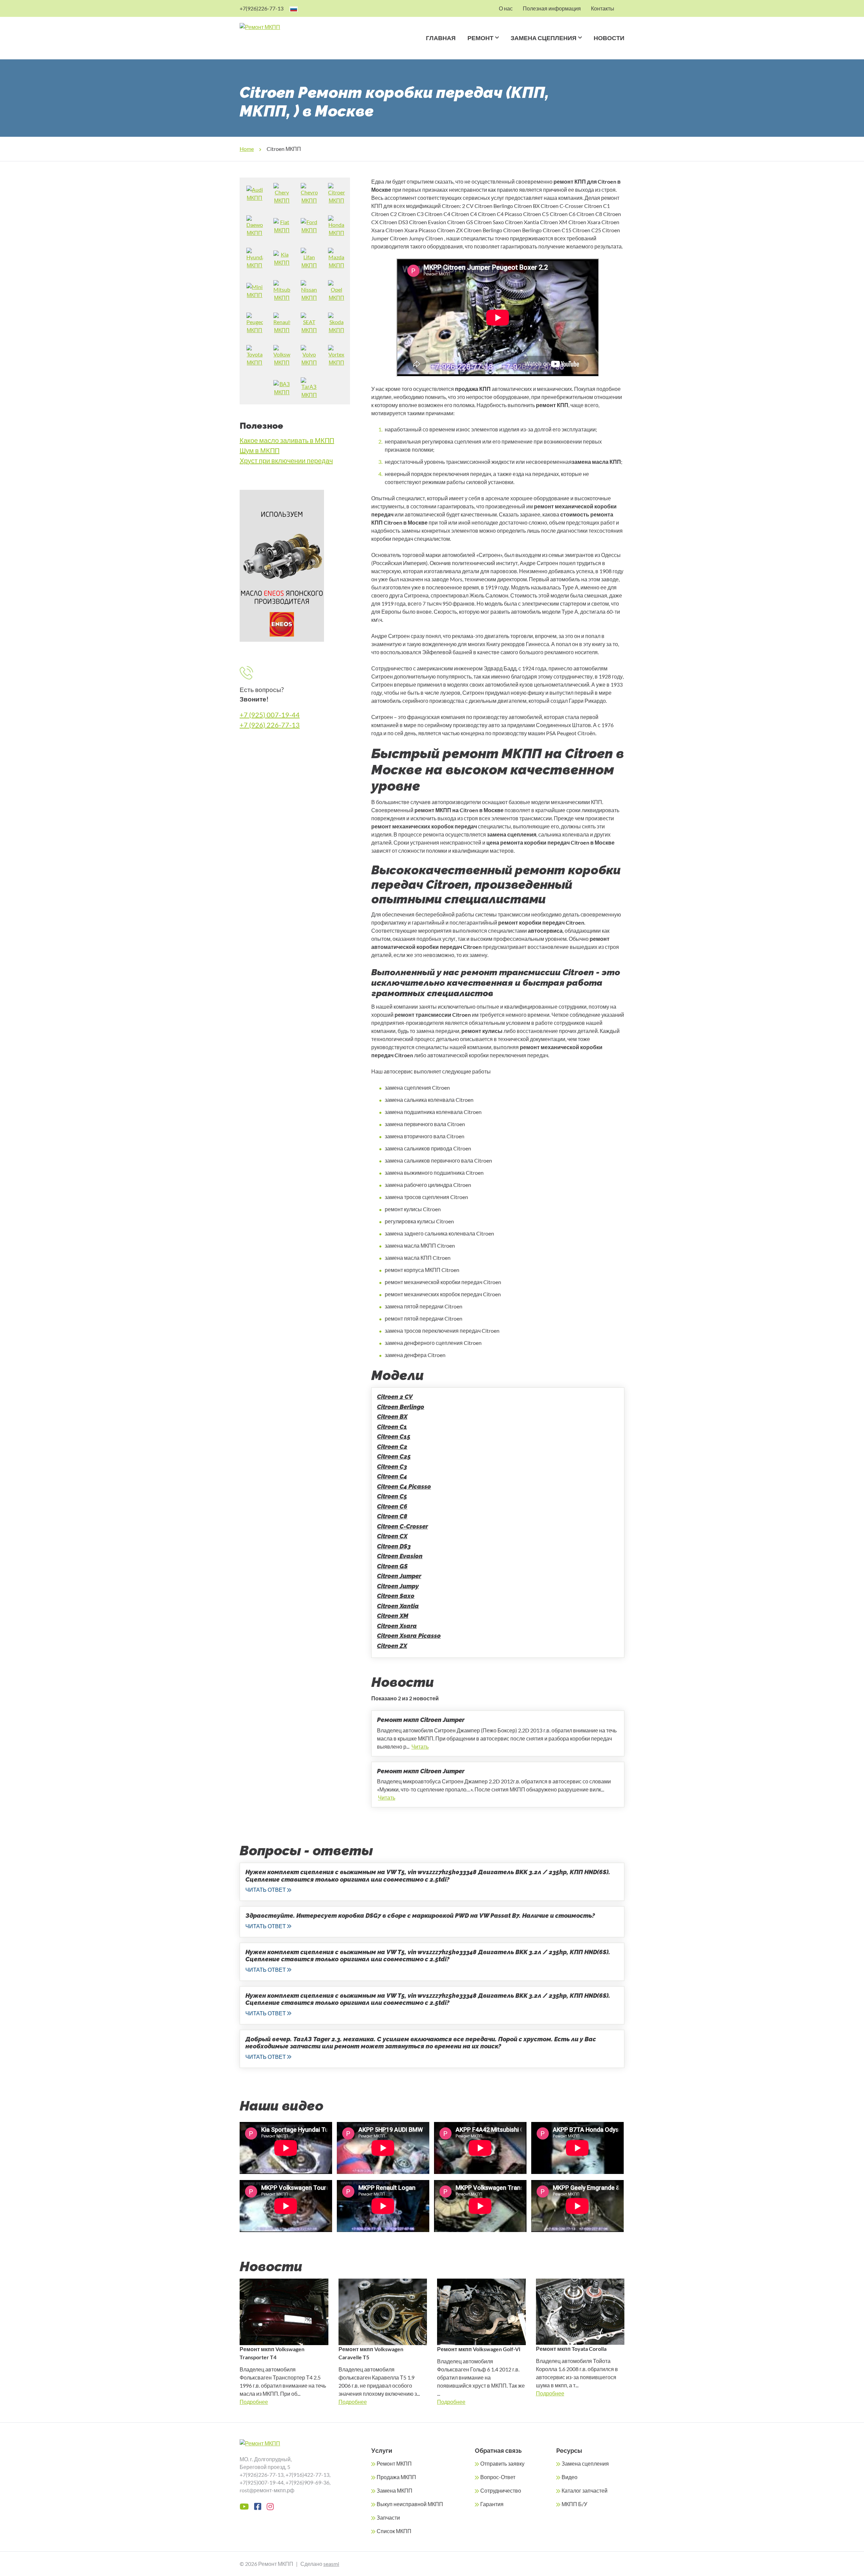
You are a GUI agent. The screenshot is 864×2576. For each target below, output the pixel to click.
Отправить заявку (502, 2463)
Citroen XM (393, 1616)
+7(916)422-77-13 (307, 2475)
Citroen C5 (392, 1496)
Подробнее (254, 2402)
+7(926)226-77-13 (262, 8)
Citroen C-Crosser (402, 1526)
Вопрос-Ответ (498, 2477)
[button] (496, 46)
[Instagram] (270, 2506)
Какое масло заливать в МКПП (287, 440)
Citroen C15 (394, 1437)
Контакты (603, 8)
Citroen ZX (392, 1646)
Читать (420, 1746)
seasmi (331, 2564)
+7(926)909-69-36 (307, 2482)
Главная (441, 38)
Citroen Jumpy (398, 1586)
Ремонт (480, 38)
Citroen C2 (392, 1447)
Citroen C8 (392, 1516)
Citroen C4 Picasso (404, 1486)
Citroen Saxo (396, 1596)
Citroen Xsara (397, 1626)
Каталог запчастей (585, 2490)
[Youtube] (244, 2506)
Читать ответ (266, 1890)
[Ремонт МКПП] (286, 27)
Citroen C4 (392, 1476)
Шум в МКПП (260, 450)
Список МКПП (394, 2531)
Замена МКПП (395, 2490)
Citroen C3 (392, 1467)
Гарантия (492, 2504)
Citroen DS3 (394, 1546)
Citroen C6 (392, 1506)
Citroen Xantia (398, 1606)
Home (247, 149)
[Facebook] (258, 2506)
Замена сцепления (544, 38)
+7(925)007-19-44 (262, 2482)
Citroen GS (392, 1566)
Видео (570, 2477)
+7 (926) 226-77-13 (270, 725)
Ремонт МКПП (394, 2463)
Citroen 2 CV (395, 1397)
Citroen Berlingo (401, 1407)
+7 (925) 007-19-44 (270, 715)
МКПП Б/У (574, 2504)
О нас (506, 8)
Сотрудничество (501, 2490)
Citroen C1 (392, 1427)
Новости (609, 38)
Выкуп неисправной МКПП (410, 2504)
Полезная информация (552, 8)
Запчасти (388, 2517)
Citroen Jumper (399, 1576)
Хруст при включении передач (286, 460)
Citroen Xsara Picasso (409, 1636)
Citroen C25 (394, 1456)
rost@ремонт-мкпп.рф (267, 2490)
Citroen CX (392, 1536)
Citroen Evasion (400, 1556)
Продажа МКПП (396, 2477)
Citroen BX (392, 1417)
